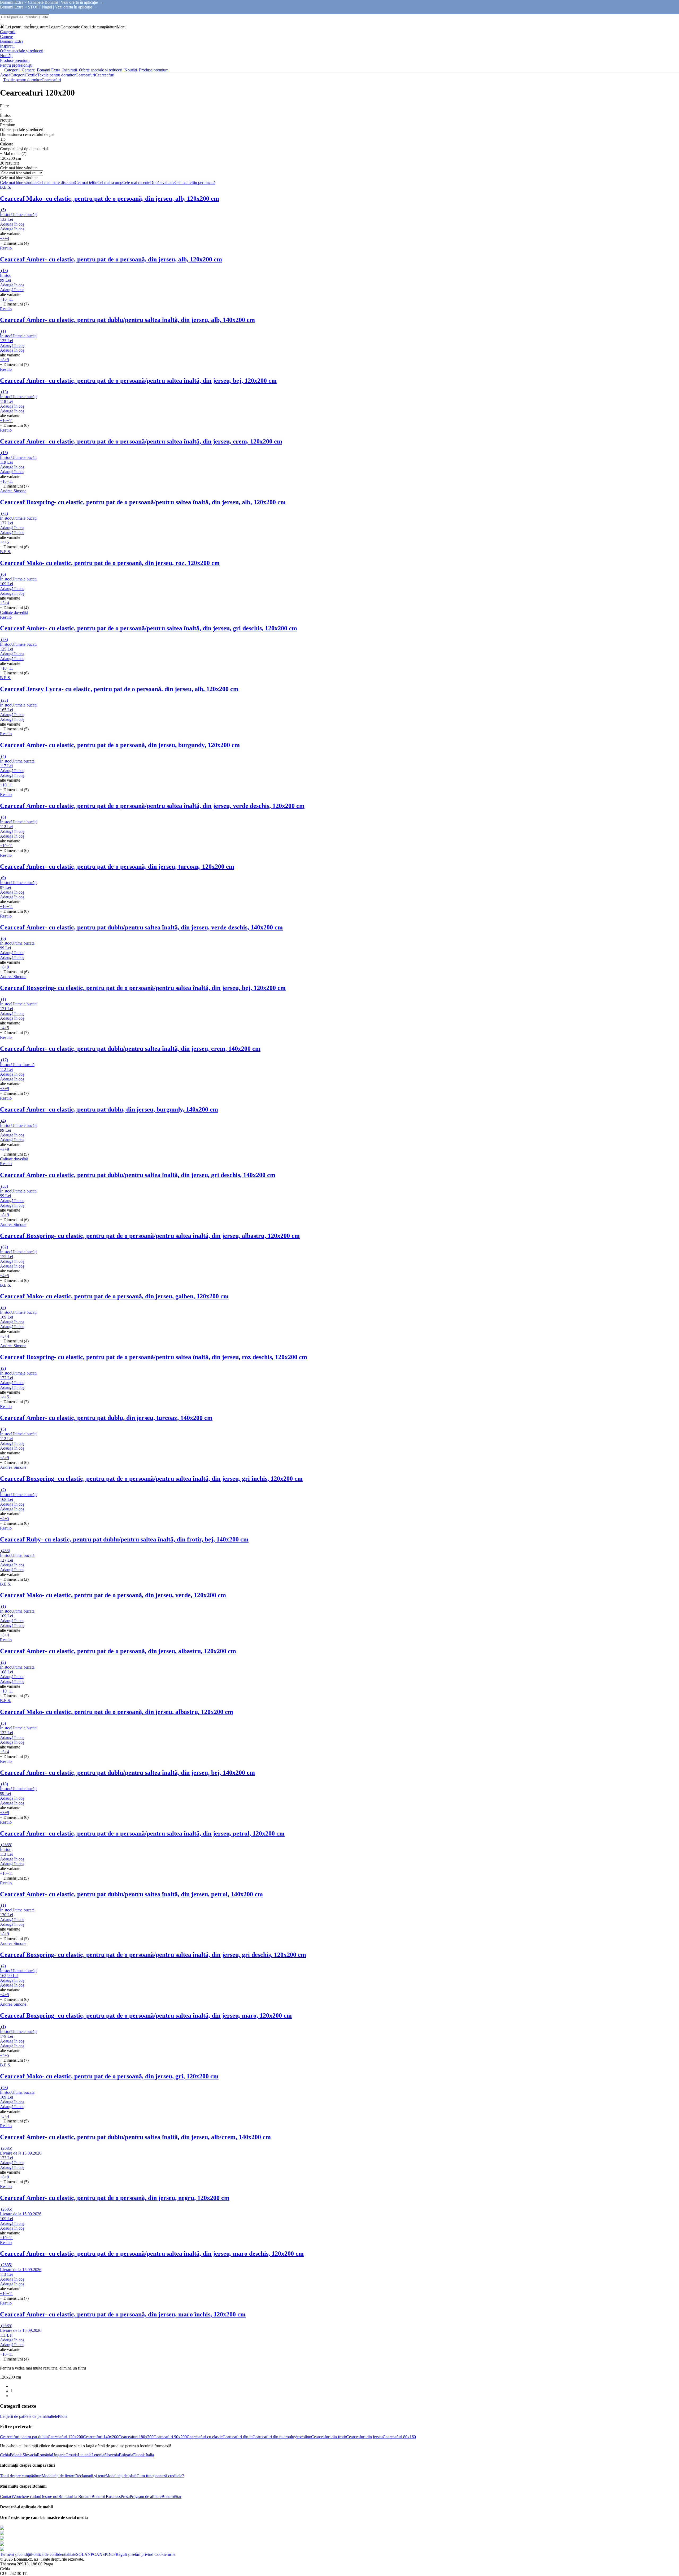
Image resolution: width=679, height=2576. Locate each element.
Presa (125, 2497)
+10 (3, 299)
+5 (7, 542)
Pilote (63, 2416)
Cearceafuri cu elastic (205, 2437)
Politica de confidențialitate (54, 2554)
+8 (2, 360)
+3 (2, 238)
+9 (7, 360)
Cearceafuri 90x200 (170, 2437)
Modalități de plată (121, 2476)
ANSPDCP (106, 2554)
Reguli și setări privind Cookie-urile (145, 2554)
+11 (10, 299)
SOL (80, 2554)
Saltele (52, 2416)
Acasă (5, 75)
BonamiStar (171, 2497)
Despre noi (49, 2497)
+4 (7, 238)
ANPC (90, 2554)
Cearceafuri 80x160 (399, 2437)
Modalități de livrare (58, 2476)
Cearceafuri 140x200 (101, 2437)
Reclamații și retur (90, 2476)
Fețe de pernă (35, 2416)
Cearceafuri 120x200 (65, 2437)
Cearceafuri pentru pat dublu (24, 2437)
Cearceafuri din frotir (329, 2437)
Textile (31, 75)
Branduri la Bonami (75, 2497)
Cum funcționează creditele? (160, 2476)
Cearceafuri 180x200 (136, 2437)
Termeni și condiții (16, 2554)
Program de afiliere (146, 2497)
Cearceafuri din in (238, 2437)
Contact (6, 2497)
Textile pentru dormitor (56, 75)
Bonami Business (106, 2497)
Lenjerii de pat (12, 2416)
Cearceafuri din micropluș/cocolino (282, 2437)
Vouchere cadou (27, 2497)
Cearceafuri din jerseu (364, 2437)
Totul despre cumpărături (21, 2476)
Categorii (18, 75)
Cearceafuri (105, 75)
